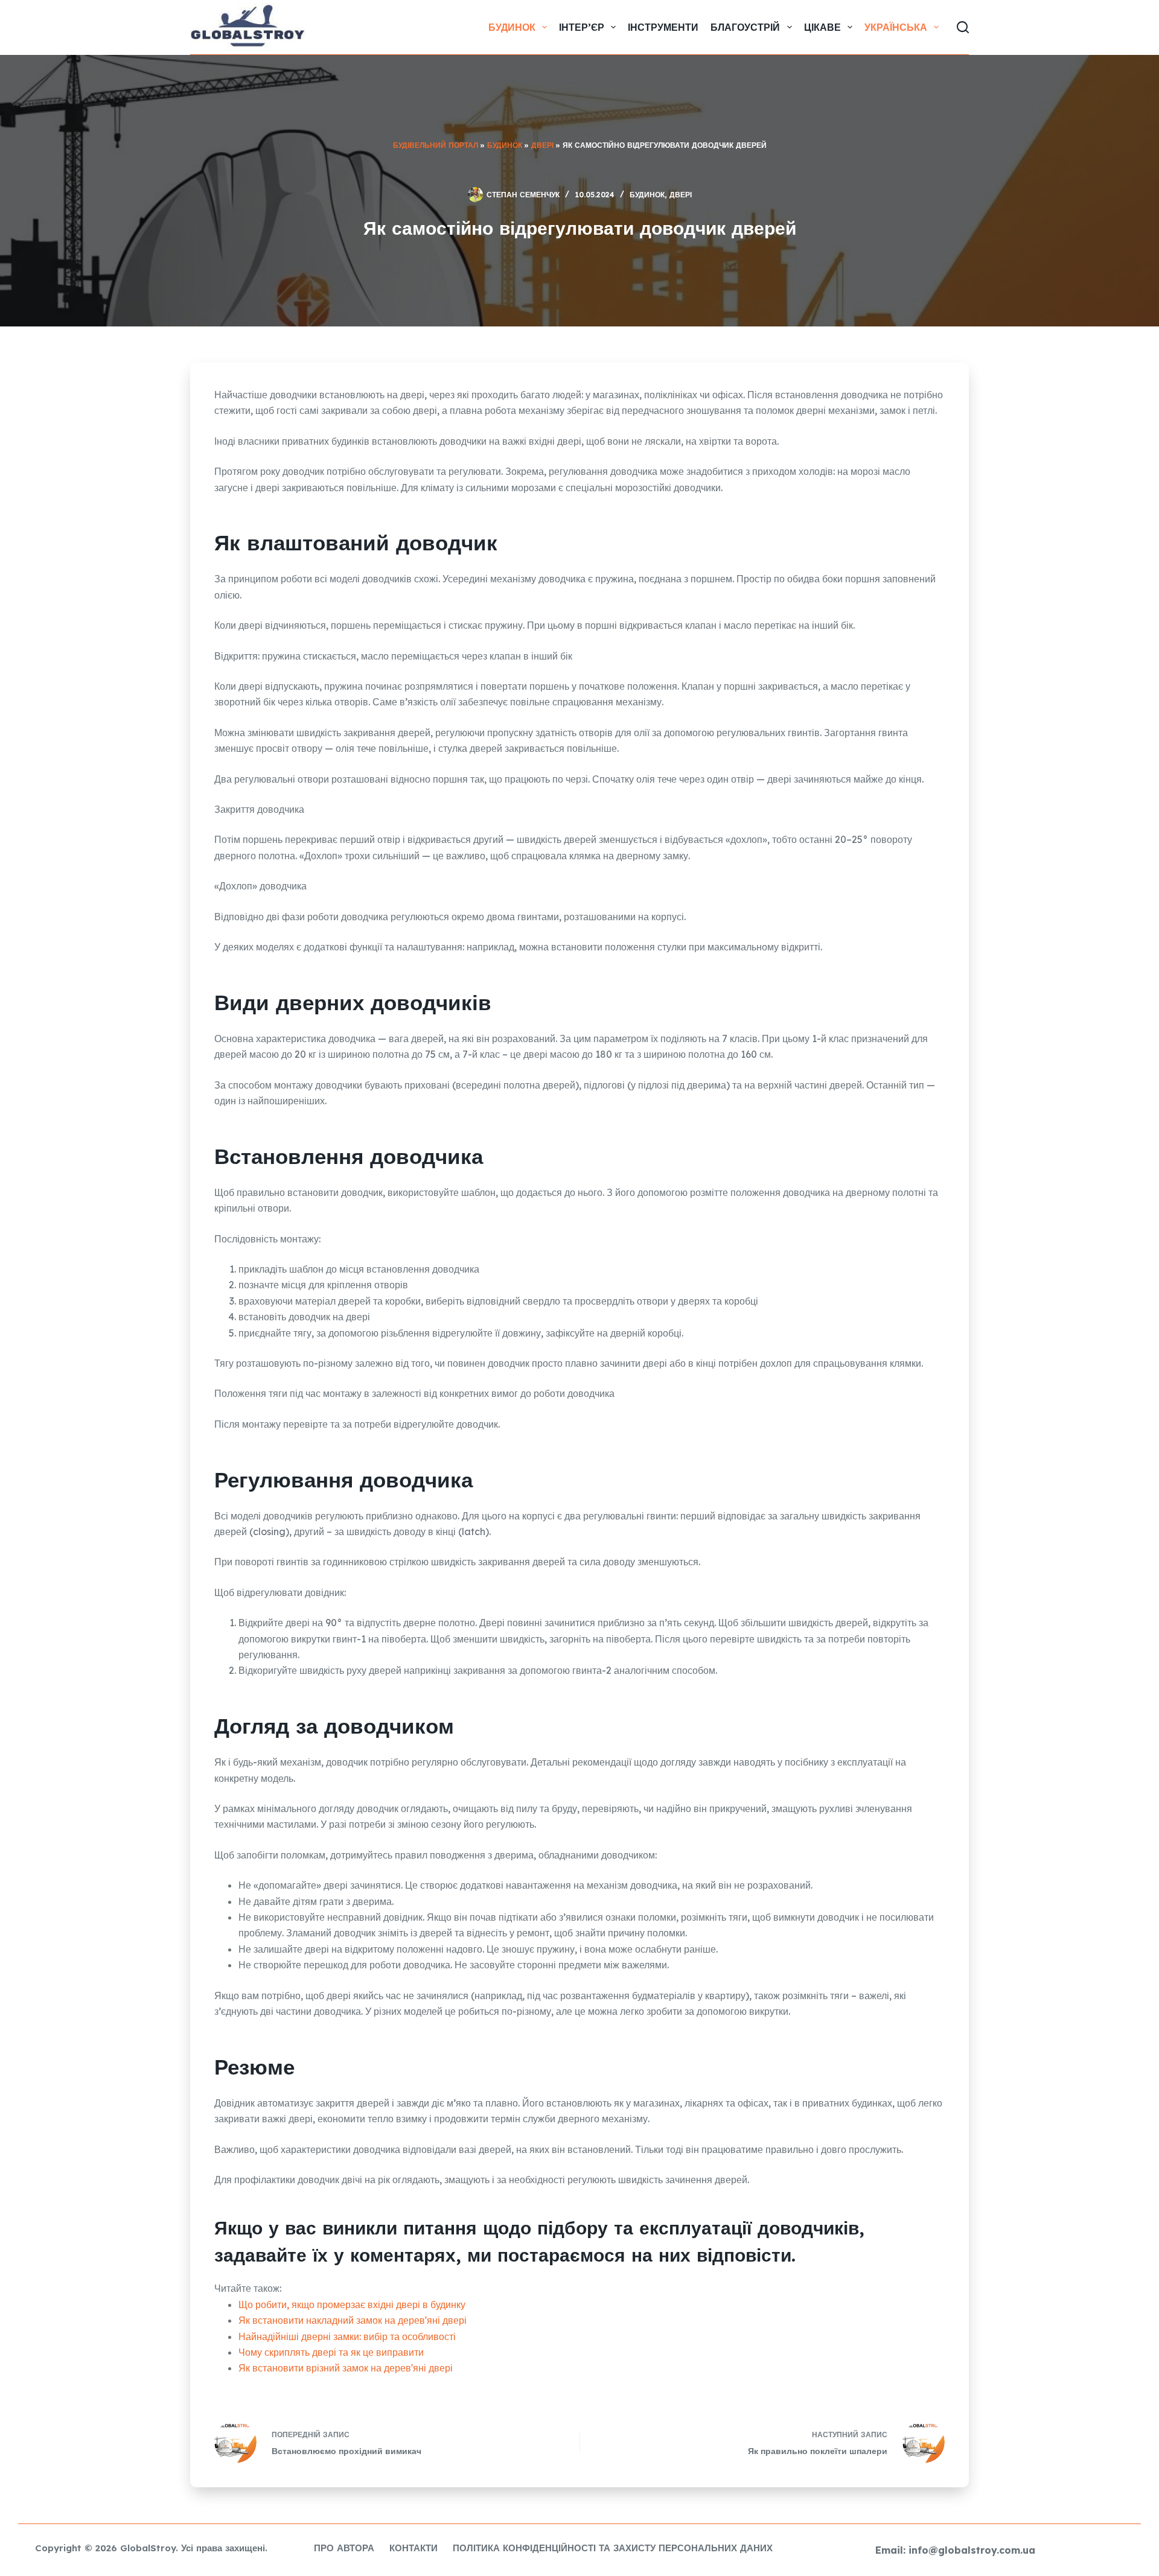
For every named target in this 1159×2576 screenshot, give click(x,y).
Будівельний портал (436, 145)
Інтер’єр (582, 27)
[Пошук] (963, 27)
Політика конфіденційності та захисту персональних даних (613, 2548)
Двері (542, 145)
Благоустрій (745, 27)
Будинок (512, 27)
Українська (896, 27)
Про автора (344, 2548)
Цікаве (822, 27)
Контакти (413, 2548)
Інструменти (663, 27)
